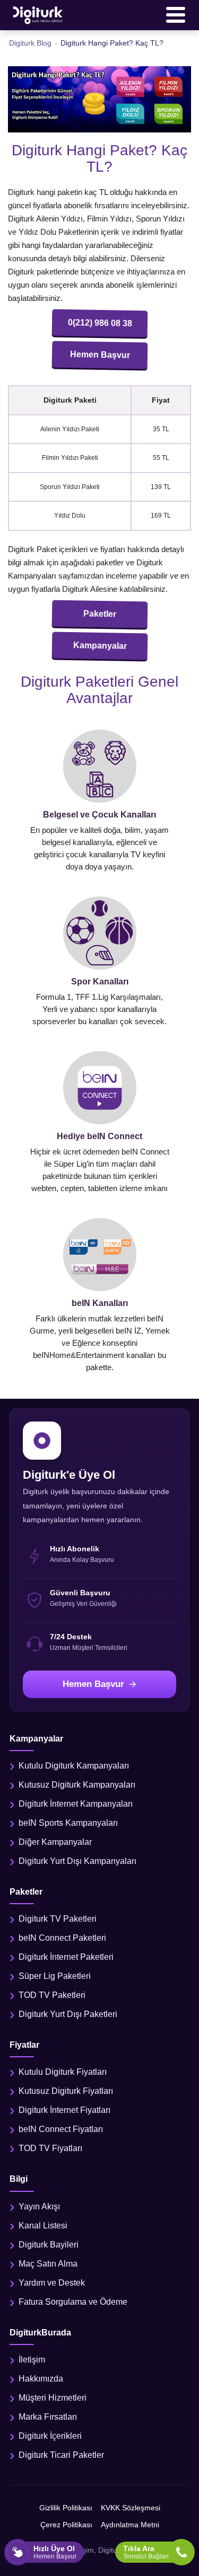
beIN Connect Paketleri (62, 1938)
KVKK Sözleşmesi (131, 2508)
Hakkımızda (41, 2379)
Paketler (100, 614)
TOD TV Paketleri (52, 1995)
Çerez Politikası (66, 2525)
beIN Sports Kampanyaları (68, 1823)
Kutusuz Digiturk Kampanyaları (77, 1785)
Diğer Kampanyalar (55, 1842)
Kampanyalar (99, 646)
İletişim (32, 2360)
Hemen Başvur (99, 355)
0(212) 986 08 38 (99, 323)
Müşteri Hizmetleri (53, 2398)
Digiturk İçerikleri (50, 2436)
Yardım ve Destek (52, 2283)
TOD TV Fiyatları (50, 2148)
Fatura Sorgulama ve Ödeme (73, 2302)
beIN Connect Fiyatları (61, 2129)
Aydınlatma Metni (130, 2525)
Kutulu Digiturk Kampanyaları (74, 1766)
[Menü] (176, 15)
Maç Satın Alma (48, 2264)
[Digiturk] (38, 15)
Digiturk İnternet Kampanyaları (76, 1804)
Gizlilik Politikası (66, 2508)
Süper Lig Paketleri (55, 1976)
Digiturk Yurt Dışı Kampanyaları (77, 1861)
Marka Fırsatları (48, 2417)
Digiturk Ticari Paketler (61, 2455)
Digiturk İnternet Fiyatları (64, 2110)
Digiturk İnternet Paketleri (66, 1957)
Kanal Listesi (43, 2226)
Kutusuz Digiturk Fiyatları (66, 2091)
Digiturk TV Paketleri (58, 1919)
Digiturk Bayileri (49, 2245)
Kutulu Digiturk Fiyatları (63, 2072)
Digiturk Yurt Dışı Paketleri (68, 2014)
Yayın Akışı (39, 2206)
